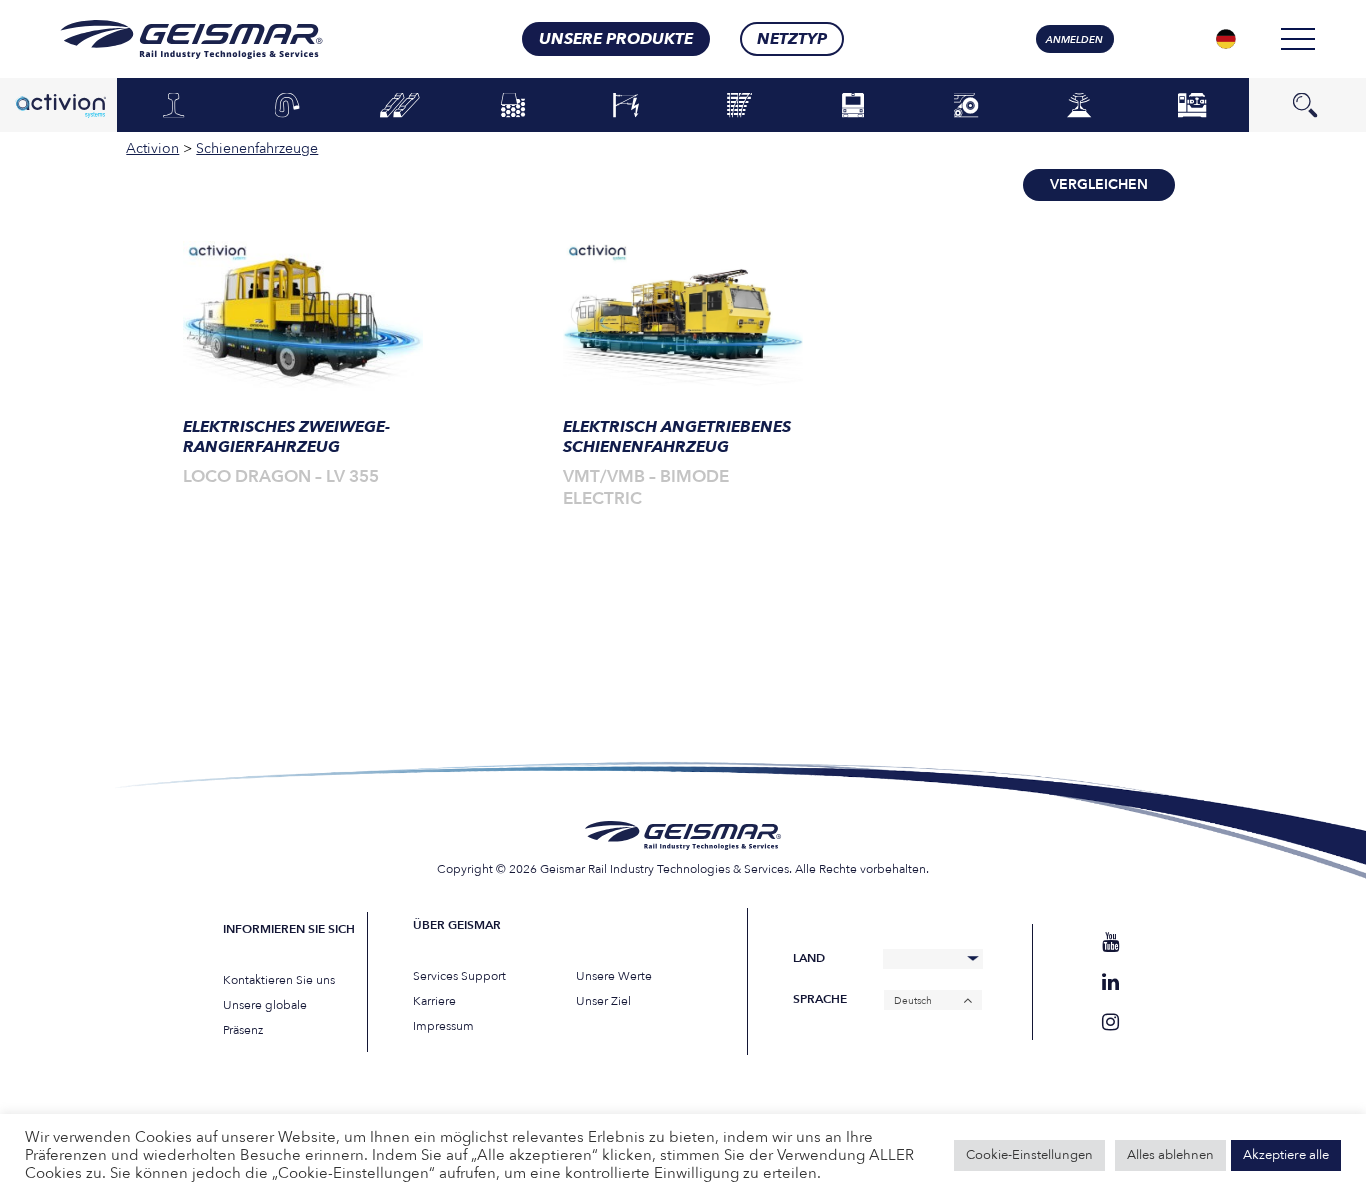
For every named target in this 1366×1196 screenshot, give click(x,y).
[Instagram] (1110, 1022)
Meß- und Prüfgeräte (1078, 104)
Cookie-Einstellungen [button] (1029, 1155)
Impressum (443, 1026)
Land (809, 958)
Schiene (173, 106)
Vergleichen (1099, 184)
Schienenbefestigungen (286, 106)
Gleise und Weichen (740, 104)
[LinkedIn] (1110, 982)
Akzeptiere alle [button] (1286, 1155)
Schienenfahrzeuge (852, 106)
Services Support (459, 976)
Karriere (434, 1001)
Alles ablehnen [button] (1170, 1155)
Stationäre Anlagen (1192, 104)
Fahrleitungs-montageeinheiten (626, 104)
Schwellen (400, 106)
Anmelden (1074, 40)
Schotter (513, 106)
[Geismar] (166, 39)
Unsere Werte (614, 976)
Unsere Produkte (616, 39)
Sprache (820, 999)
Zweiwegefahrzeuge (965, 106)
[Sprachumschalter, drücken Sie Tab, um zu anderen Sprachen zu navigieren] (1226, 39)
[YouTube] (1110, 942)
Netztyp (792, 39)
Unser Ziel (603, 1001)
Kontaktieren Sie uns (279, 980)
